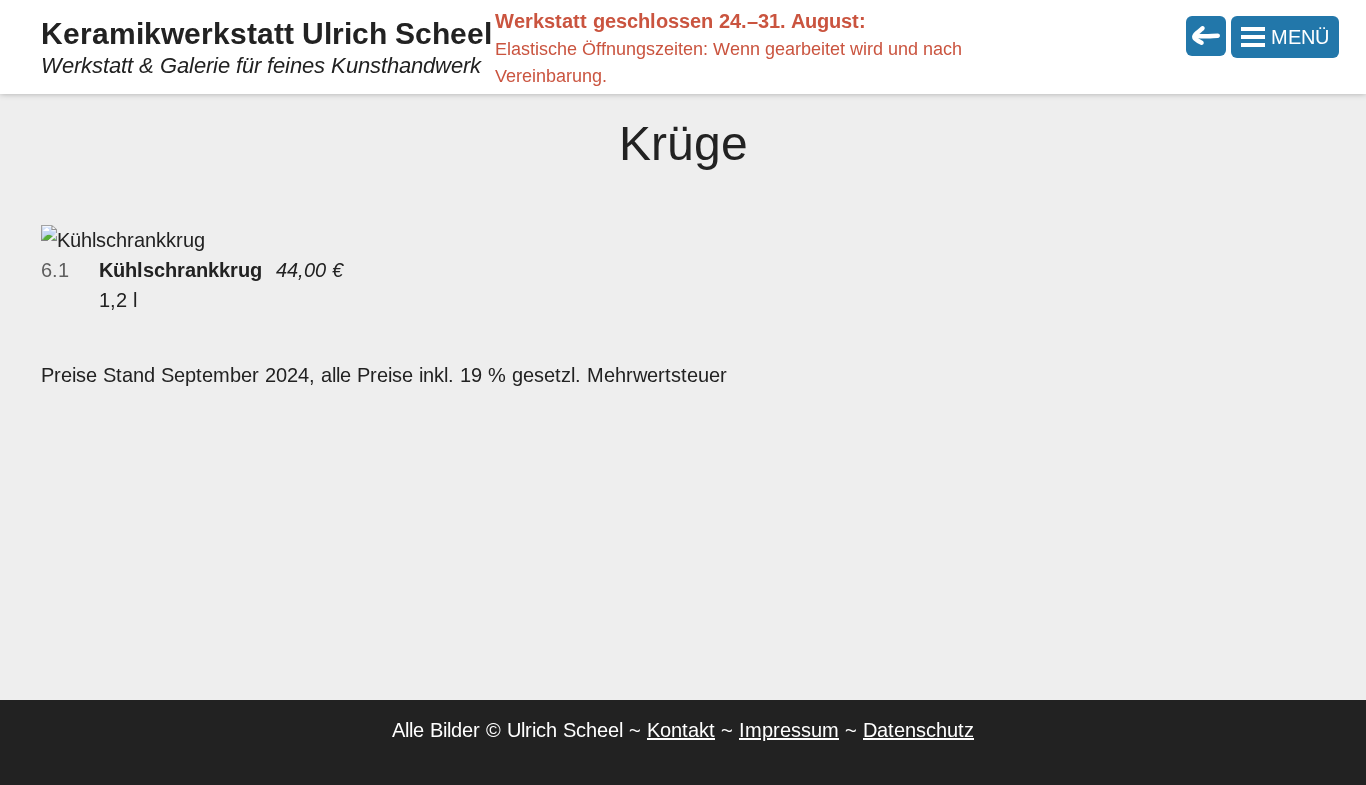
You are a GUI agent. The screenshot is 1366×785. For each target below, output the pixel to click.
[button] (1285, 37)
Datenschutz (918, 730)
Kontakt (681, 730)
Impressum (789, 730)
